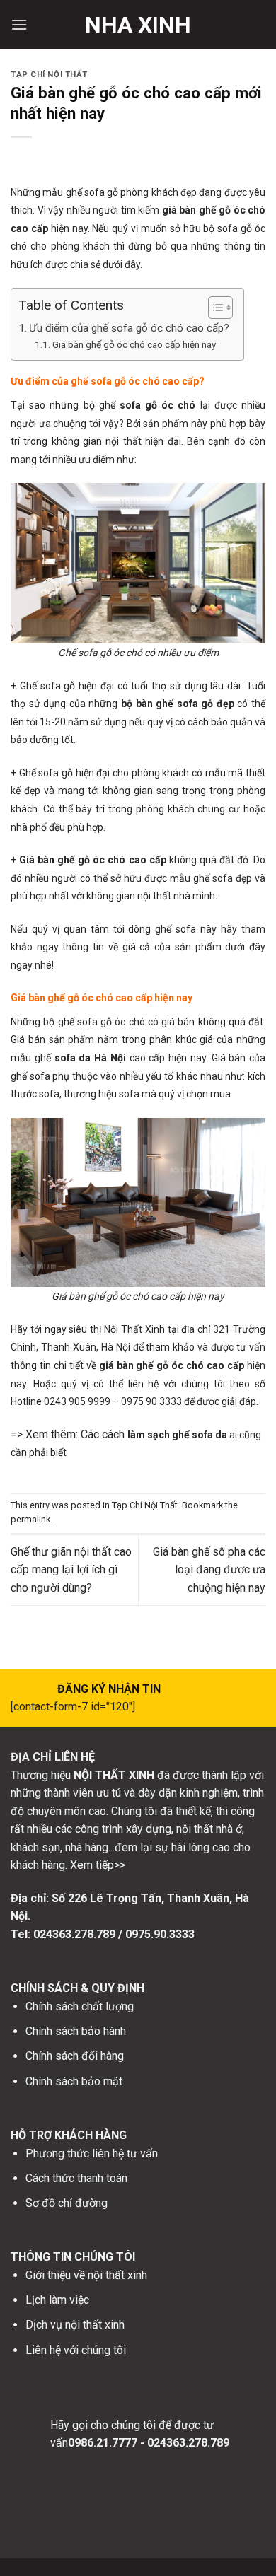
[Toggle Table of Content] (213, 308)
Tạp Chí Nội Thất (49, 75)
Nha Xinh (138, 25)
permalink (30, 1519)
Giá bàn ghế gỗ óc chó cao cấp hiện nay (134, 344)
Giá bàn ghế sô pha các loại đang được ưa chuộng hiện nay (209, 1570)
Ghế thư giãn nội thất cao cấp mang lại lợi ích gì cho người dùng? (71, 1570)
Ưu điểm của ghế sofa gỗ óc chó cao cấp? (129, 328)
